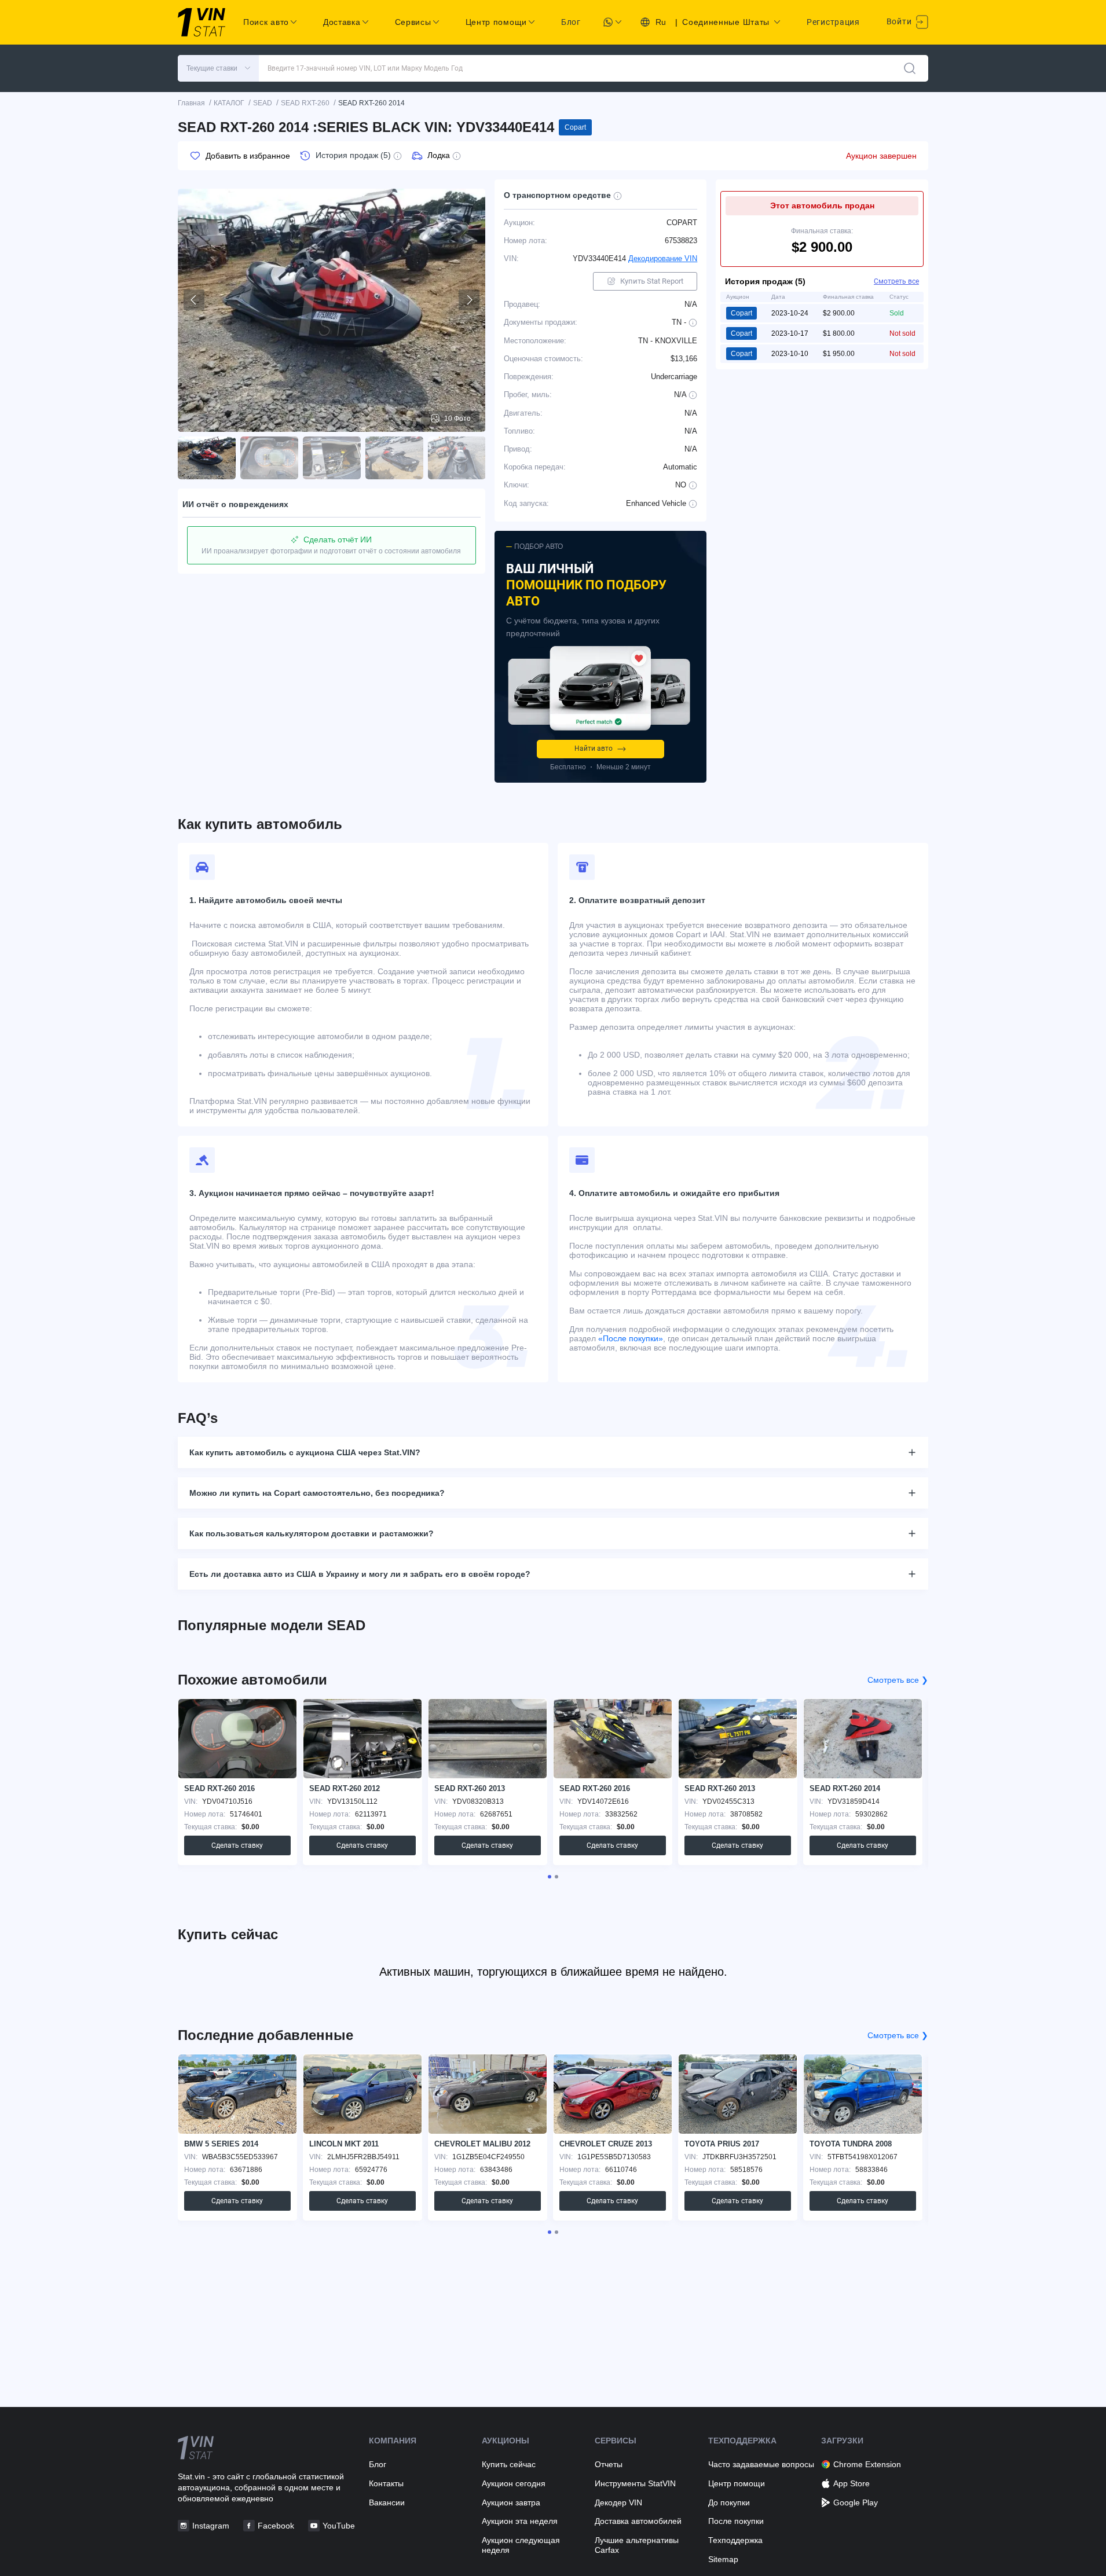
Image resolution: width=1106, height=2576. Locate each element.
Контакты (386, 2483)
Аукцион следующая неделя (521, 2545)
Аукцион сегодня (514, 2483)
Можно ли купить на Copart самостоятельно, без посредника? (317, 1493)
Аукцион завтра (511, 2502)
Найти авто (594, 748)
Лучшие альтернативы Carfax (637, 2545)
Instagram (211, 2526)
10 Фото (457, 419)
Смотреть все (896, 281)
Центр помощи (737, 2483)
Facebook (276, 2526)
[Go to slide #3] (332, 458)
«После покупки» (631, 1338)
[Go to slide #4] (394, 458)
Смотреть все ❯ (898, 1680)
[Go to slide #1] (207, 458)
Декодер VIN (618, 2502)
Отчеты (609, 2464)
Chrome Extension (867, 2464)
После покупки (736, 2521)
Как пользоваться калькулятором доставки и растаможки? (312, 1533)
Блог (571, 22)
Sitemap (723, 2559)
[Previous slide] (194, 300)
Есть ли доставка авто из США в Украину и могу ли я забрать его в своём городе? (360, 1574)
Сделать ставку (237, 1845)
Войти (900, 21)
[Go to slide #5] (457, 458)
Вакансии (387, 2502)
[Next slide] (469, 300)
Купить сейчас (509, 2464)
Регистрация (833, 22)
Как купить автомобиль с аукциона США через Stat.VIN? (305, 1452)
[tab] (550, 1877)
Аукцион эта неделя (520, 2521)
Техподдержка (735, 2540)
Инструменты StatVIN (635, 2483)
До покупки (729, 2502)
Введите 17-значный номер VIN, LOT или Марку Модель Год (365, 68)
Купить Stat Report (652, 281)
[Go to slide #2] (269, 458)
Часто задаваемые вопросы (761, 2464)
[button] (218, 68)
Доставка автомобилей (638, 2521)
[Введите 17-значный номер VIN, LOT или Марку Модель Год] (910, 68)
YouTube (339, 2526)
